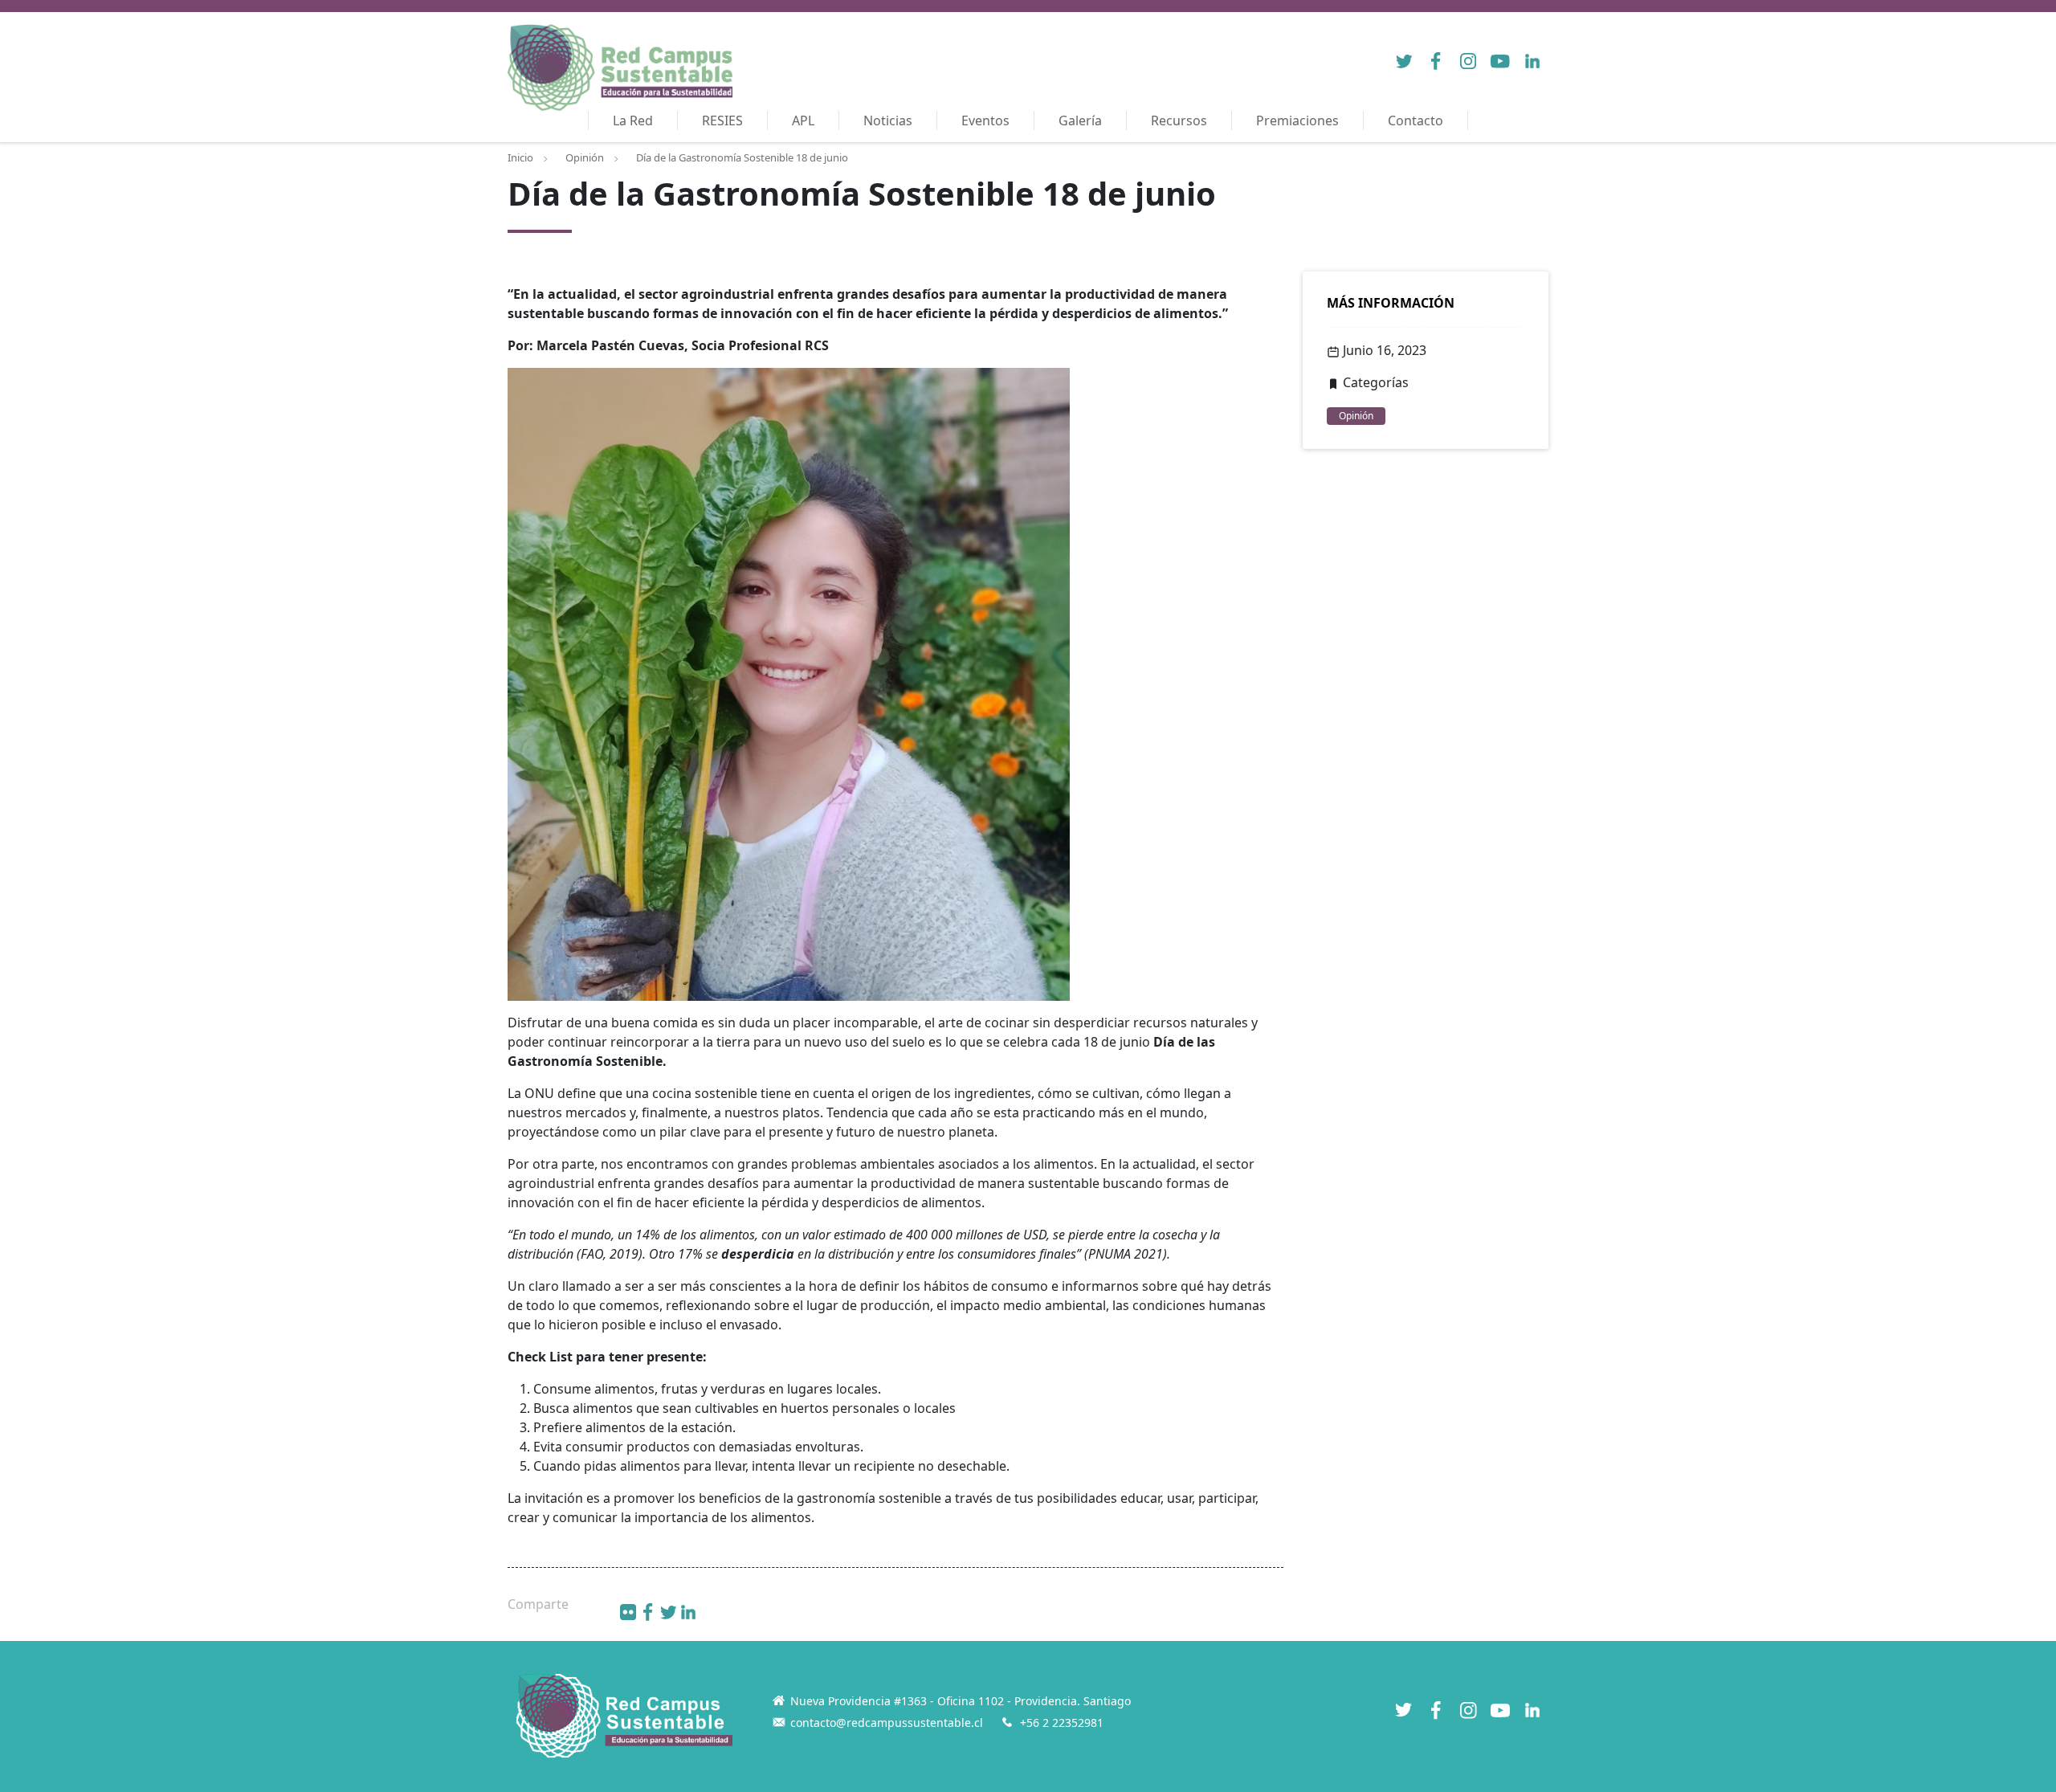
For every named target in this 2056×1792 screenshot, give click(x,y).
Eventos (985, 120)
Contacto (1416, 120)
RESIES (722, 120)
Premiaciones (1297, 120)
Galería (1080, 120)
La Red (633, 120)
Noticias (888, 120)
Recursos (1179, 120)
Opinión (585, 157)
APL (803, 120)
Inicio (520, 157)
